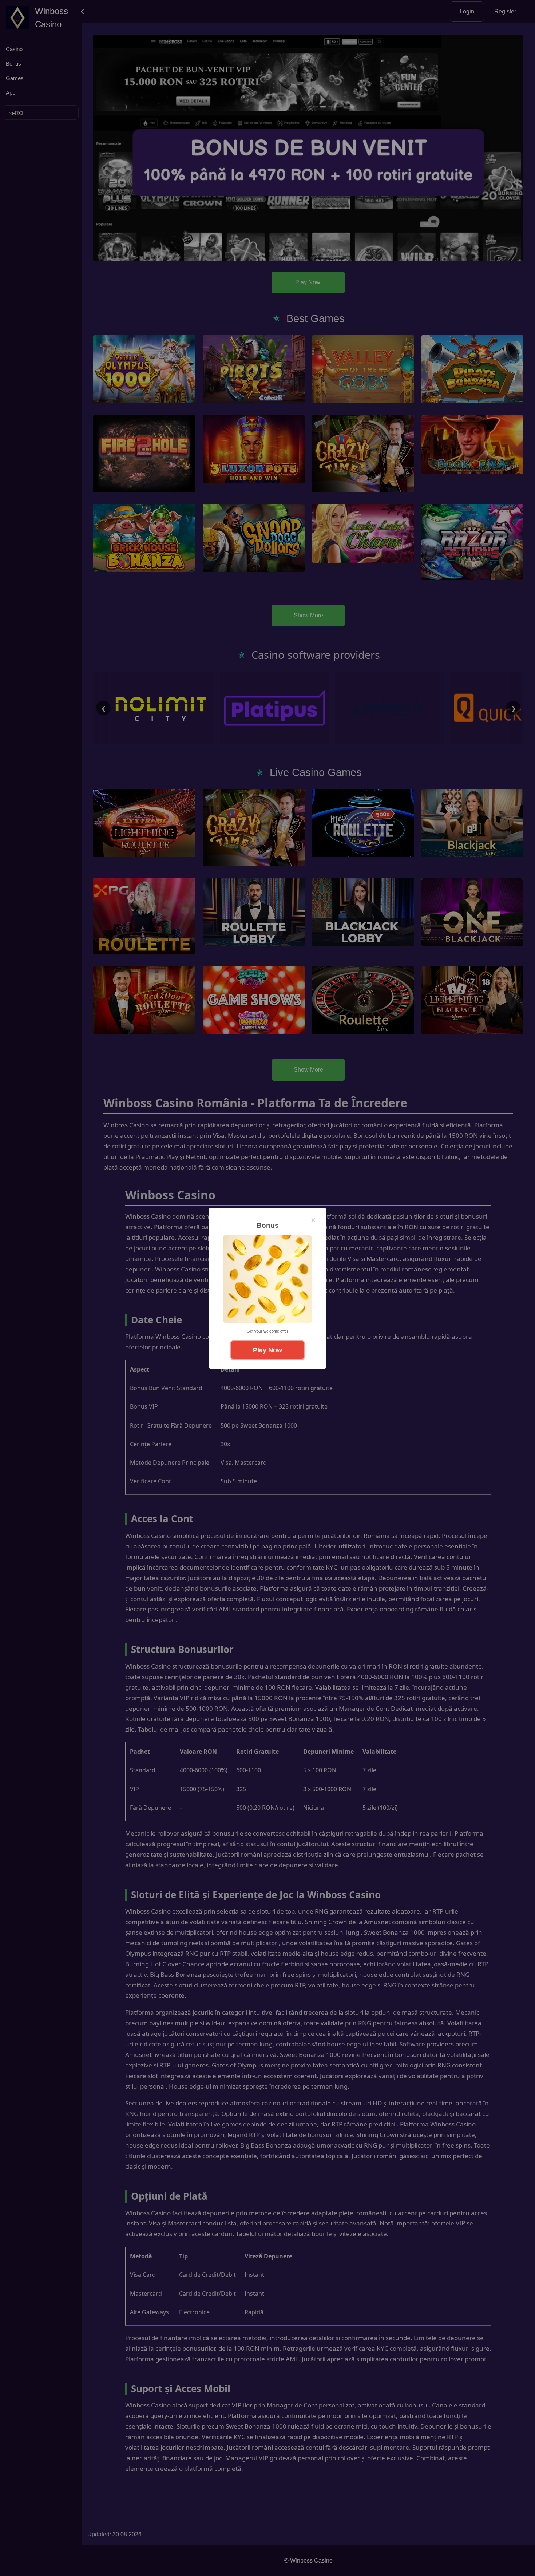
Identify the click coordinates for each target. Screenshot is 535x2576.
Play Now (267, 1350)
